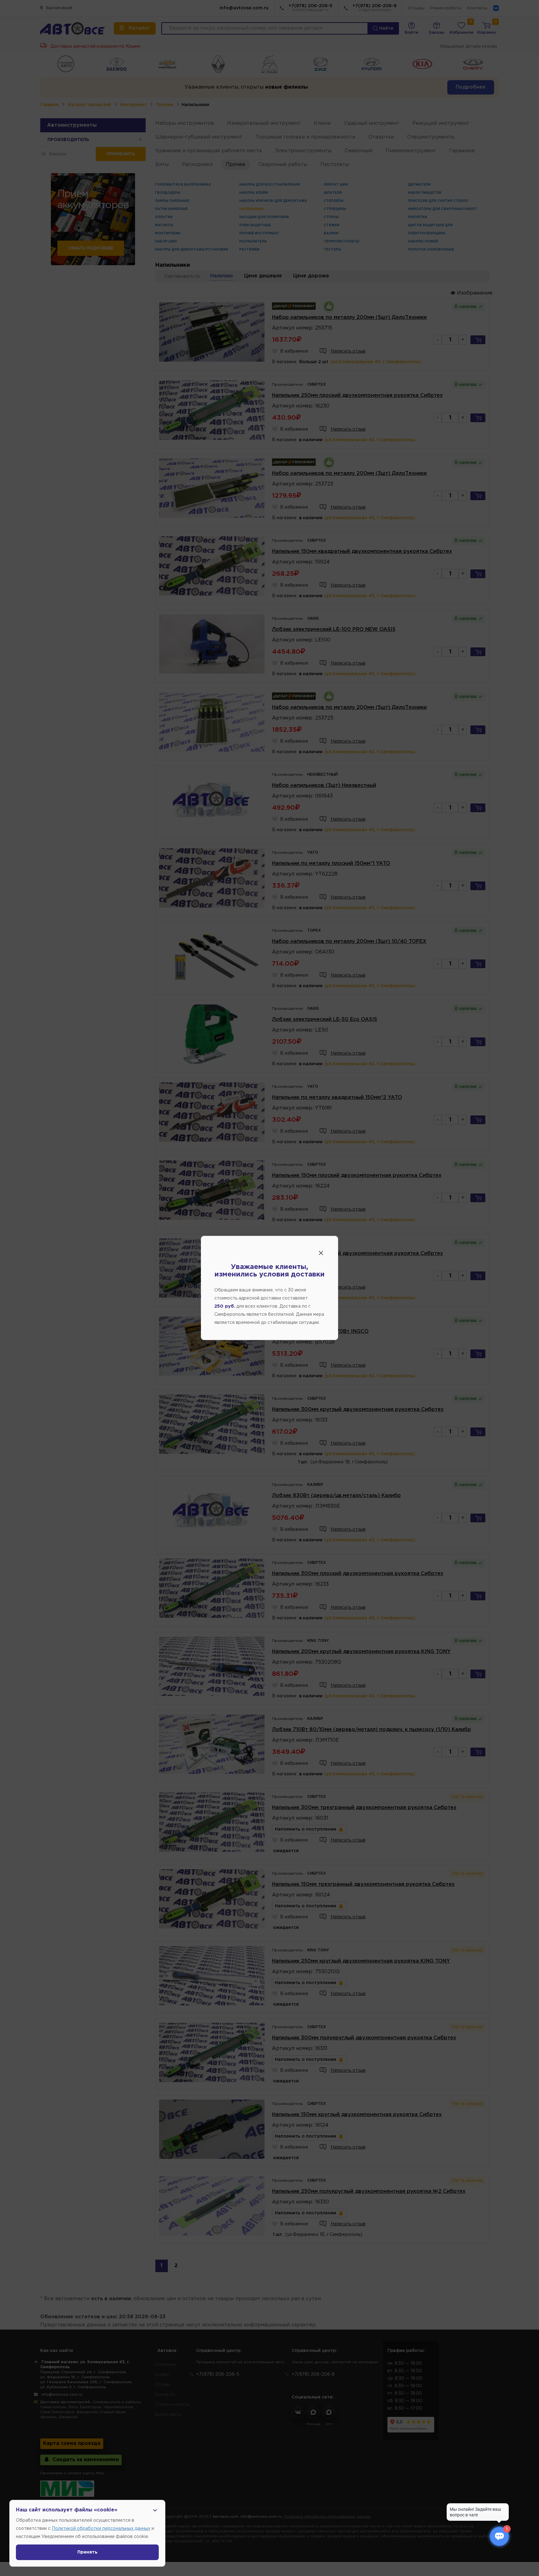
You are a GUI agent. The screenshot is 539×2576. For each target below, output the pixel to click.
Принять (87, 2552)
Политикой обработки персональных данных (101, 2529)
